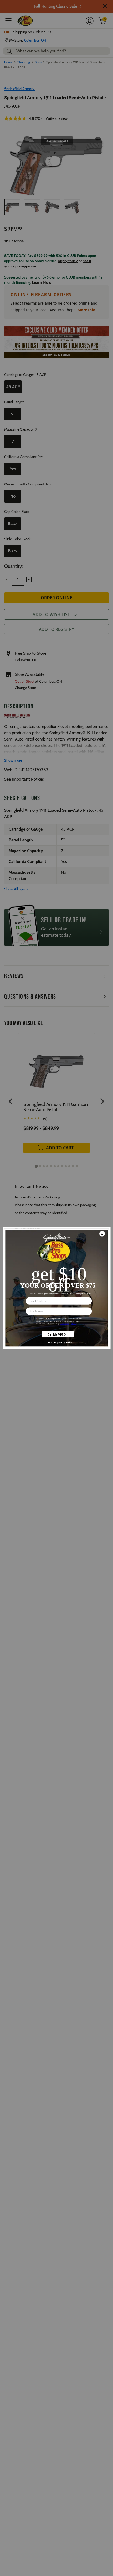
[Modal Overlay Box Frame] (56, 1288)
